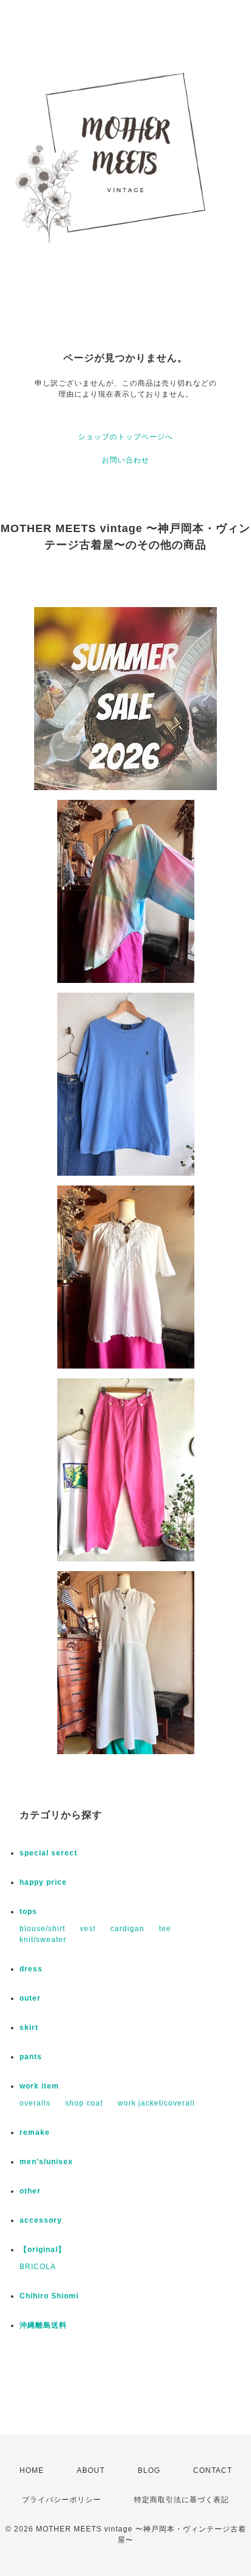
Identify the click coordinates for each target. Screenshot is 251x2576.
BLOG (149, 2470)
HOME (32, 2470)
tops (28, 1912)
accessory (41, 2220)
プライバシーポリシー (62, 2500)
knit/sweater (43, 1940)
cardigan (127, 1929)
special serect (48, 1853)
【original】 (43, 2250)
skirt (29, 2027)
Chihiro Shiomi (49, 2296)
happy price (43, 1882)
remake (35, 2132)
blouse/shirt (42, 1929)
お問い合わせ (125, 460)
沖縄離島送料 (43, 2325)
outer (30, 1998)
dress (31, 1969)
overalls (35, 2103)
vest (88, 1929)
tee (165, 1929)
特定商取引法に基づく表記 (182, 2500)
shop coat (84, 2103)
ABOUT (91, 2470)
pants (31, 2057)
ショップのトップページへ (125, 437)
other (30, 2191)
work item (39, 2086)
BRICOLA (38, 2267)
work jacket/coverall (156, 2103)
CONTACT (213, 2470)
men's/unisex (46, 2162)
